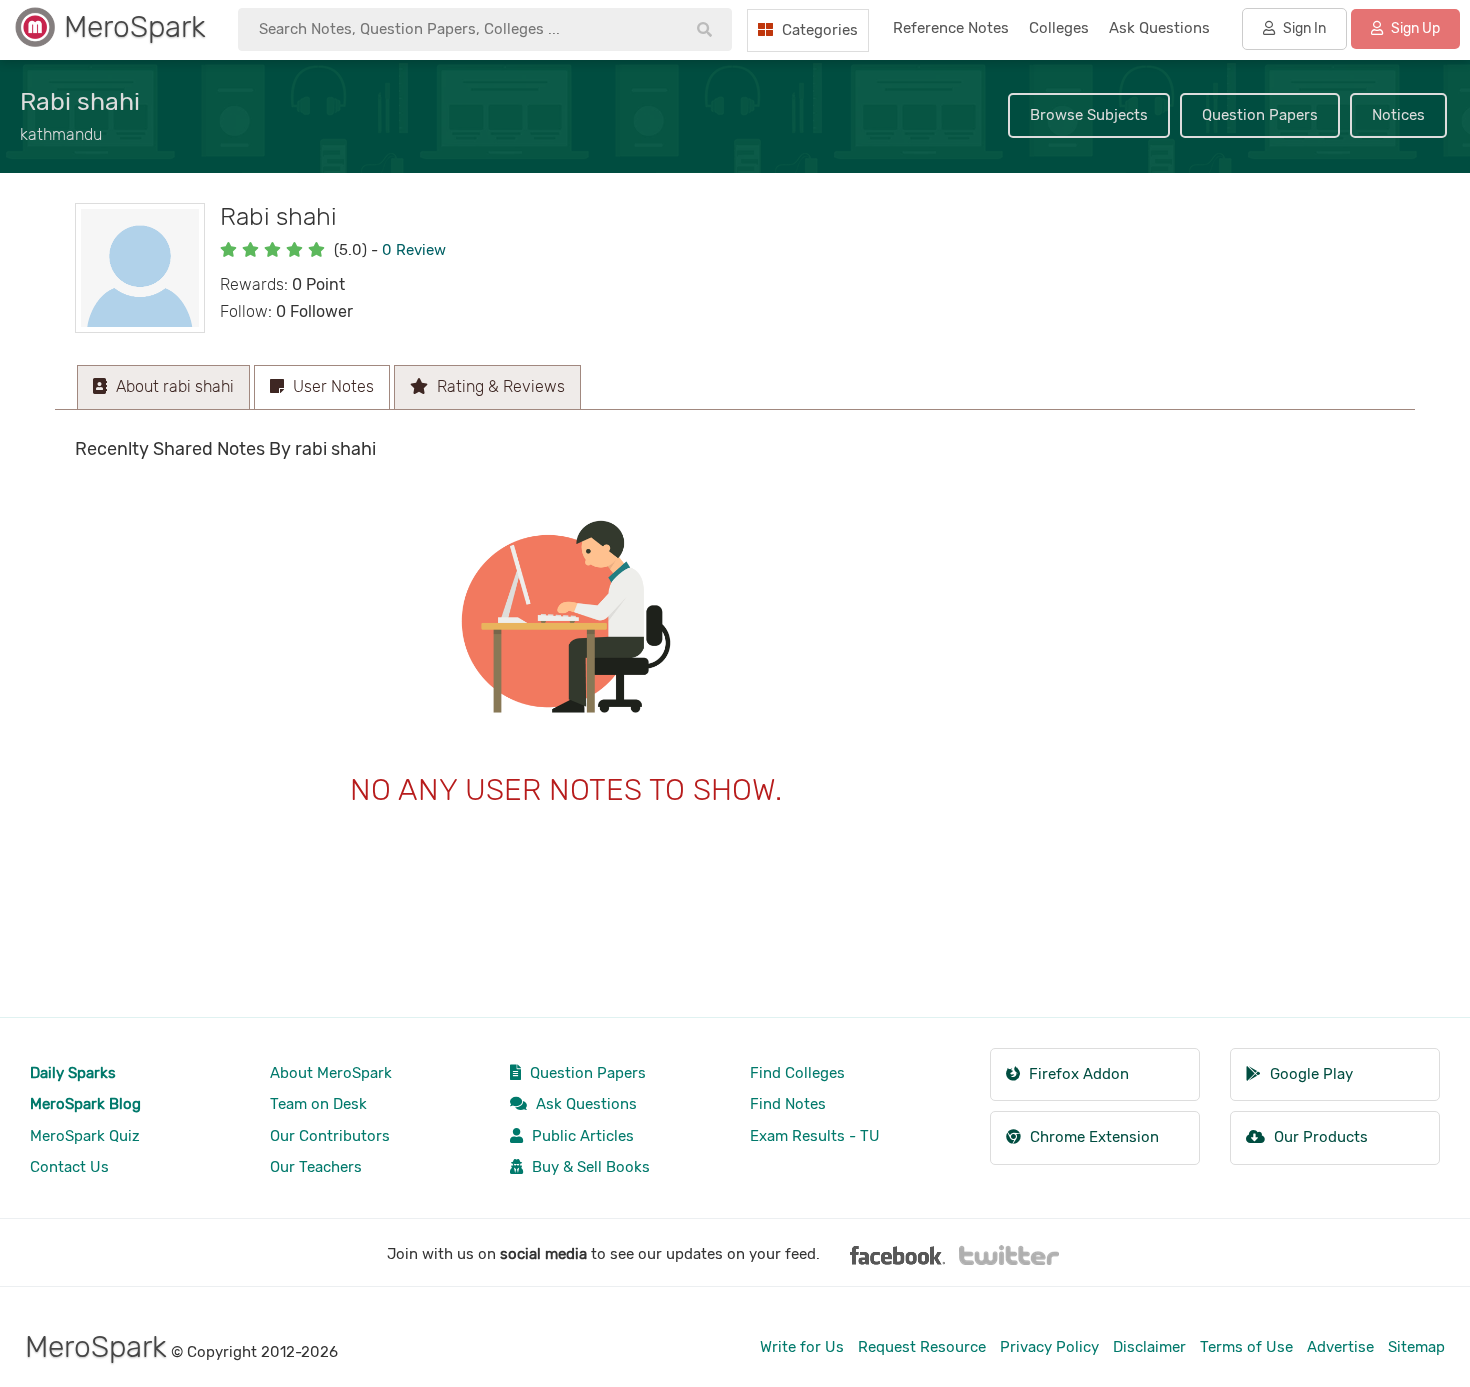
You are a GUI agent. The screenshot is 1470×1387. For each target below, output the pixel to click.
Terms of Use (1246, 1347)
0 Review (414, 250)
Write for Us (802, 1347)
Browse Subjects (1089, 115)
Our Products (1319, 1137)
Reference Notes (951, 28)
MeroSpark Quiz (85, 1136)
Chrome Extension (1092, 1137)
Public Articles (581, 1136)
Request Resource (922, 1347)
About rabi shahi (173, 386)
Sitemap (1416, 1347)
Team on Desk (318, 1104)
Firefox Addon (1077, 1074)
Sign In (1303, 28)
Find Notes (788, 1104)
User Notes (331, 386)
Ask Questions (584, 1104)
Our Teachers (316, 1167)
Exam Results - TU (815, 1136)
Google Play (1309, 1074)
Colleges (1059, 28)
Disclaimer (1149, 1347)
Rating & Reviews (499, 386)
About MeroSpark (331, 1073)
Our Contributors (330, 1136)
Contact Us (69, 1167)
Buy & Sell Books (589, 1167)
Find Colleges (797, 1073)
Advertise (1340, 1347)
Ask (1159, 28)
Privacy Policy (1049, 1347)
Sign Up (1414, 28)
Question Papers (1260, 115)
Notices (1398, 115)
